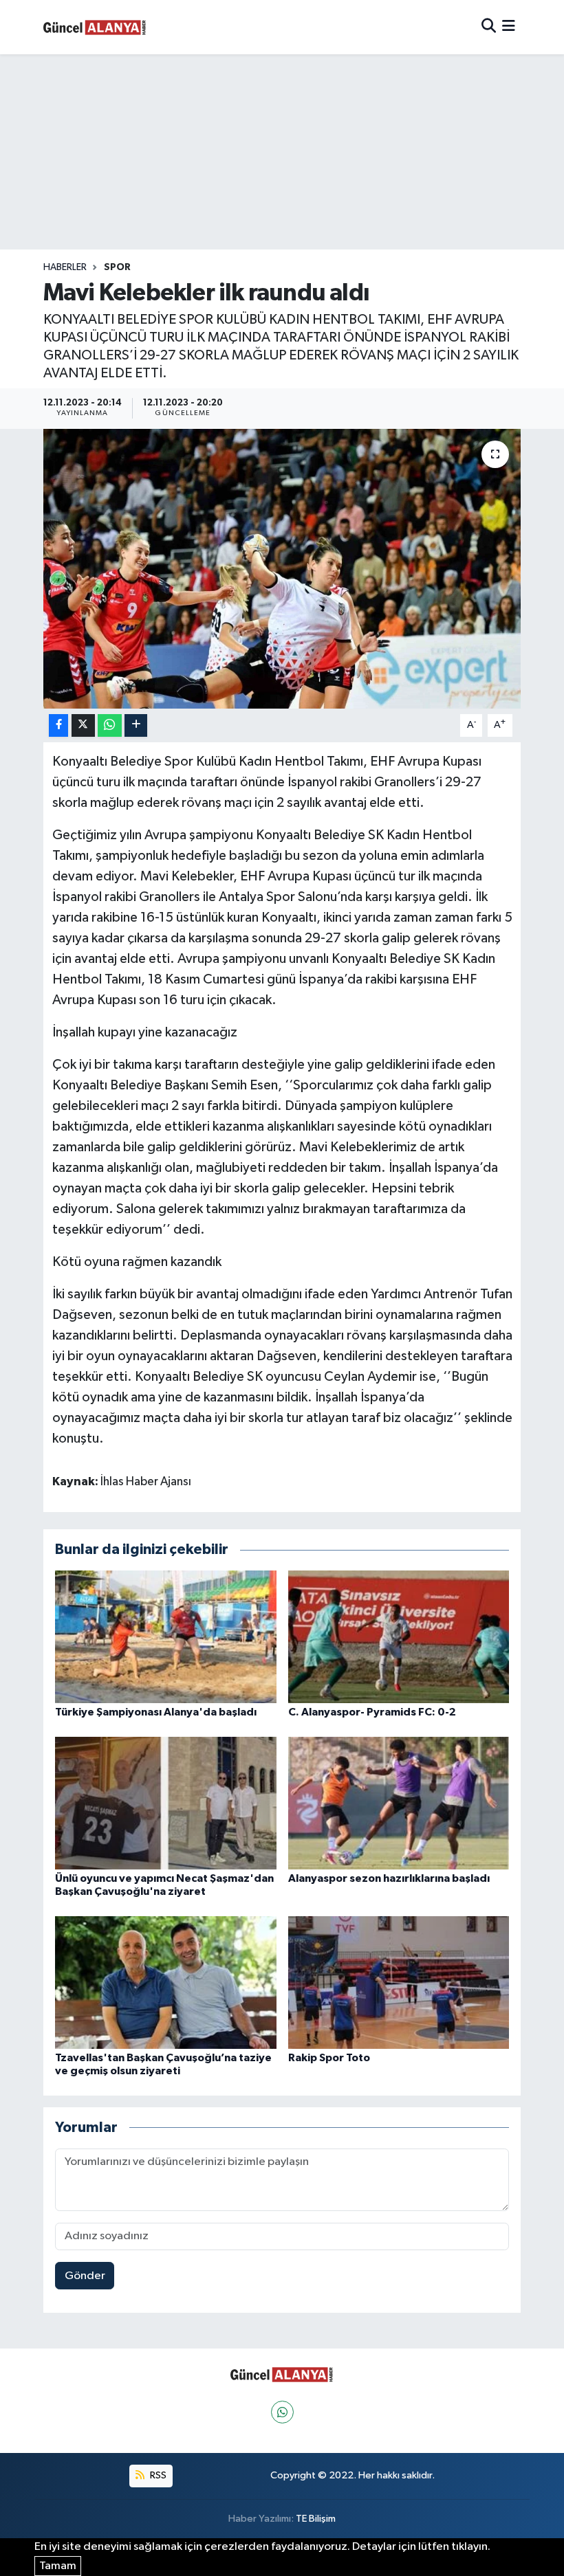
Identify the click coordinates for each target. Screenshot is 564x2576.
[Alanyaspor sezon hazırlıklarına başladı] (399, 1802)
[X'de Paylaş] (83, 725)
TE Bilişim (316, 2519)
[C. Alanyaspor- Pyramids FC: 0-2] (399, 1636)
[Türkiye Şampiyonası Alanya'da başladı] (166, 1636)
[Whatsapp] (282, 2412)
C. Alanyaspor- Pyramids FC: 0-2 (372, 1712)
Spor (117, 267)
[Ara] (489, 27)
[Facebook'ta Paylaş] (58, 725)
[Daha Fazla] (136, 725)
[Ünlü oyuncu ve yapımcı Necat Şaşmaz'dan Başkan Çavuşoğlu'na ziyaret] (166, 1802)
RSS (157, 2475)
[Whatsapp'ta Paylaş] (110, 725)
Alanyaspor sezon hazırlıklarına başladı (389, 1878)
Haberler (65, 267)
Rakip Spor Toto (329, 2058)
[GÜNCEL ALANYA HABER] (95, 27)
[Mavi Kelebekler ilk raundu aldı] (282, 569)
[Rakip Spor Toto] (399, 1983)
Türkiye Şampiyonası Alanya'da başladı (156, 1712)
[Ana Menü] (509, 27)
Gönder (85, 2276)
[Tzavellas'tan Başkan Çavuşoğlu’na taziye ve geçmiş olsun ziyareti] (166, 1983)
